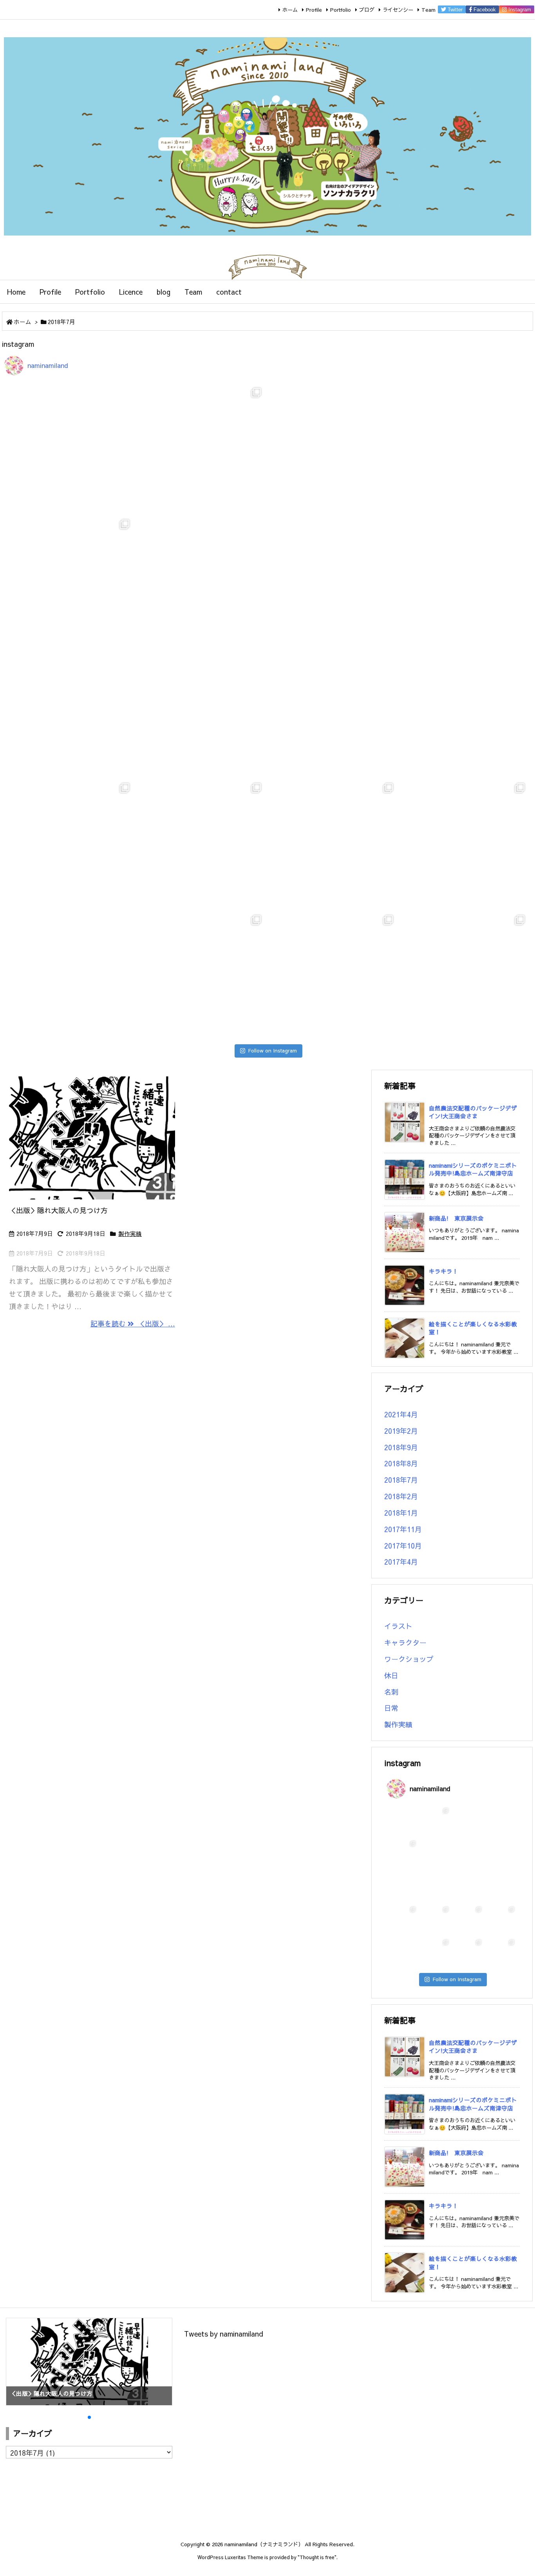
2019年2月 (401, 1431)
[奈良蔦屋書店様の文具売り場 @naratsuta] (202, 711)
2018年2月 (401, 1496)
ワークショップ (409, 1659)
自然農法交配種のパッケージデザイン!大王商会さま (473, 1112)
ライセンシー (398, 10)
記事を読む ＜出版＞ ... (133, 1323)
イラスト (398, 1626)
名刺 (391, 1692)
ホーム (290, 10)
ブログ (367, 10)
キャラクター (405, 1642)
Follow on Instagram (272, 1051)
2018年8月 (401, 1463)
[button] (19, 2360)
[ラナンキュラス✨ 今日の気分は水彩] (333, 711)
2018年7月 (401, 1480)
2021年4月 (401, 1414)
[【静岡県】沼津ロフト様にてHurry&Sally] (465, 579)
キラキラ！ (444, 1271)
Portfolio (341, 10)
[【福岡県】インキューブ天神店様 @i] (202, 579)
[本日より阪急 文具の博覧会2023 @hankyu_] (465, 711)
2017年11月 (403, 1529)
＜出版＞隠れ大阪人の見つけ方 (65, 1210)
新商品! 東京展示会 (456, 1218)
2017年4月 (401, 1562)
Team (428, 10)
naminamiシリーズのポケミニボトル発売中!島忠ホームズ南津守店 (473, 1169)
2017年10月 (403, 1546)
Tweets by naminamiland (224, 2334)
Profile (314, 10)
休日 (391, 1675)
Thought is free (317, 2557)
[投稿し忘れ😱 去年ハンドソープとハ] (465, 975)
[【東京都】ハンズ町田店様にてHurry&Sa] (70, 711)
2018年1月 (401, 1513)
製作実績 (130, 1234)
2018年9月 (401, 1447)
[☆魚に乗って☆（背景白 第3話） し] (202, 843)
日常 (391, 1708)
